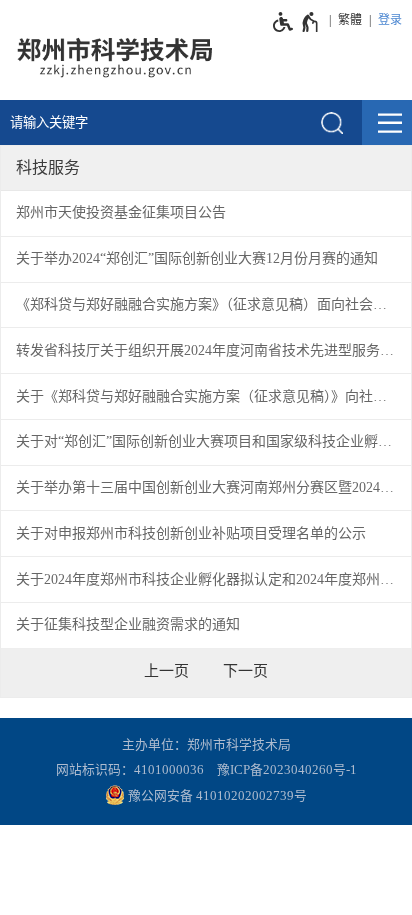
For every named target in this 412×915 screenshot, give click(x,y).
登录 (390, 20)
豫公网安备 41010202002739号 (216, 796)
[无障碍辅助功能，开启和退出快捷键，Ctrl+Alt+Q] (296, 22)
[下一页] (245, 671)
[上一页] (166, 671)
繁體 (350, 20)
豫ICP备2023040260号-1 (287, 770)
